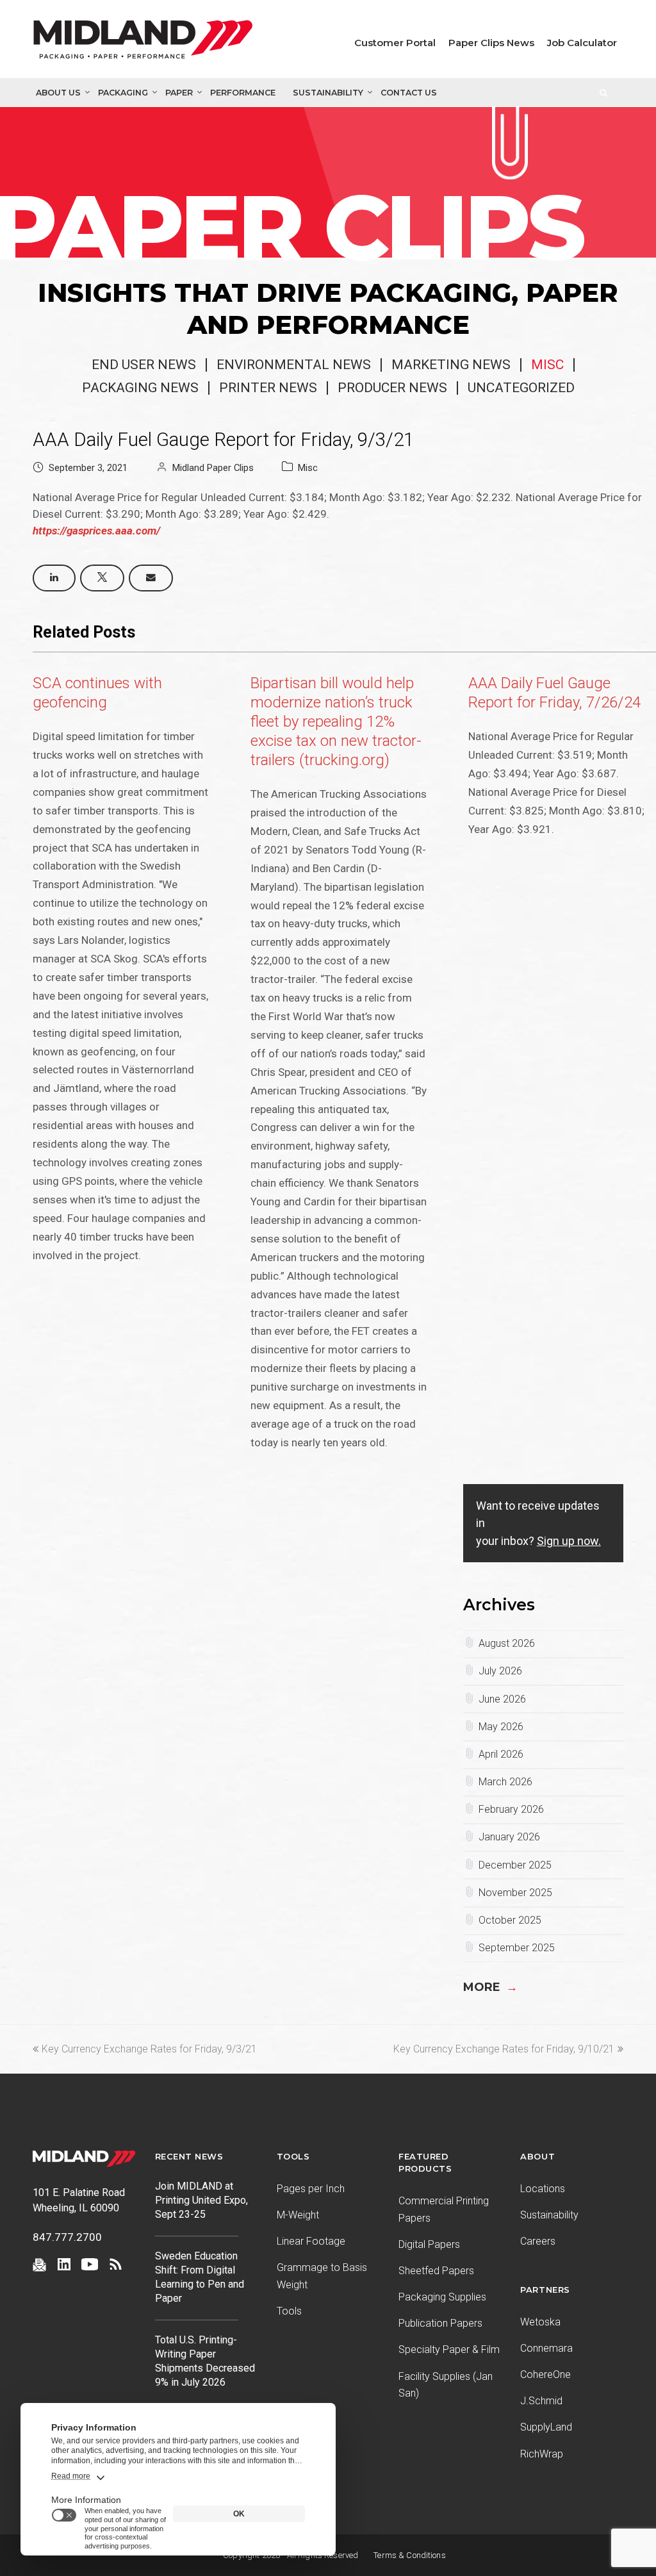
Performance (243, 93)
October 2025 (510, 1920)
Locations (543, 2189)
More (490, 1987)
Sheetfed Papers (436, 2271)
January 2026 (509, 1837)
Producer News (392, 388)
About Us (58, 93)
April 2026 (501, 1754)
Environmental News (294, 365)
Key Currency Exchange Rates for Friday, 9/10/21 (504, 2049)
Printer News (268, 388)
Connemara (546, 2348)
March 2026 (505, 1782)
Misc (547, 365)
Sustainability (328, 93)
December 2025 (515, 1865)
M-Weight (298, 2215)
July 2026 (500, 1671)
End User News (144, 365)
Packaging (123, 93)
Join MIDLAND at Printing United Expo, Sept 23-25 (201, 2200)
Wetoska (540, 2322)
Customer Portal (395, 43)
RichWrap (542, 2454)
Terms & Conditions (410, 2555)
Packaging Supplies (442, 2297)
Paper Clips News (491, 43)
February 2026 (511, 1809)
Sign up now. (569, 1541)
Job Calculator (582, 43)
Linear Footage (311, 2241)
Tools (289, 2311)
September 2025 (517, 1948)
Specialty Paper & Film (449, 2349)
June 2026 (502, 1699)
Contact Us (409, 93)
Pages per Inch (311, 2189)
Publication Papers (440, 2323)
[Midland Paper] (143, 42)
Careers (538, 2241)
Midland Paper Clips (213, 468)
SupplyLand (546, 2427)
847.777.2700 (67, 2237)
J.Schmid (541, 2401)
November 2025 (515, 1893)
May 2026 (501, 1727)
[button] (54, 578)
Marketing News (451, 365)
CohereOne (545, 2374)
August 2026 (507, 1643)
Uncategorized (521, 388)
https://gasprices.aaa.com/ (96, 531)
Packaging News (140, 388)
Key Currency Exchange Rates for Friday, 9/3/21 (149, 2049)
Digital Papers (429, 2244)
